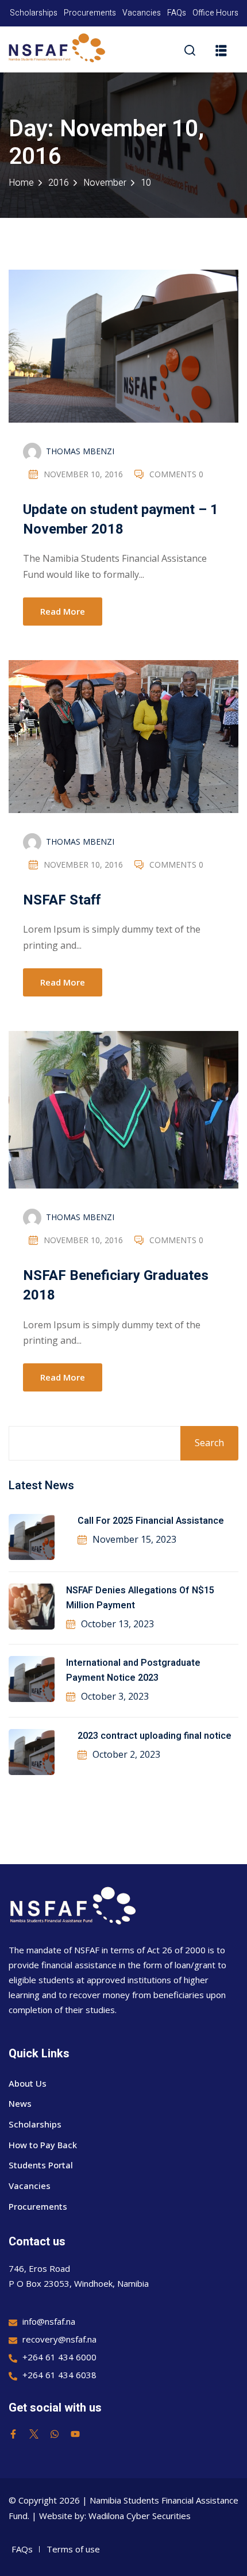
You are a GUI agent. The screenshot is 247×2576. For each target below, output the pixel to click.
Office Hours (215, 13)
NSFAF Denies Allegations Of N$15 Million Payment (140, 1598)
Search (209, 1443)
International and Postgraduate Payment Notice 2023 (133, 1670)
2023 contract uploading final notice (155, 1736)
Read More (63, 611)
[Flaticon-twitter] (34, 2434)
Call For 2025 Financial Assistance (151, 1521)
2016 (59, 183)
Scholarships (34, 13)
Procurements (90, 13)
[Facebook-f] (13, 2434)
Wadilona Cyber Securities (140, 2516)
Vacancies (142, 13)
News (20, 2103)
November (105, 183)
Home (21, 183)
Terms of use (73, 2549)
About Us (28, 2083)
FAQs (177, 13)
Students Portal (41, 2165)
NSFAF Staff (62, 900)
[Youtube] (75, 2434)
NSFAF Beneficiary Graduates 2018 (116, 1285)
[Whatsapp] (55, 2434)
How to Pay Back (43, 2145)
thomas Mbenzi (80, 451)
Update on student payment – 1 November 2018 (121, 520)
